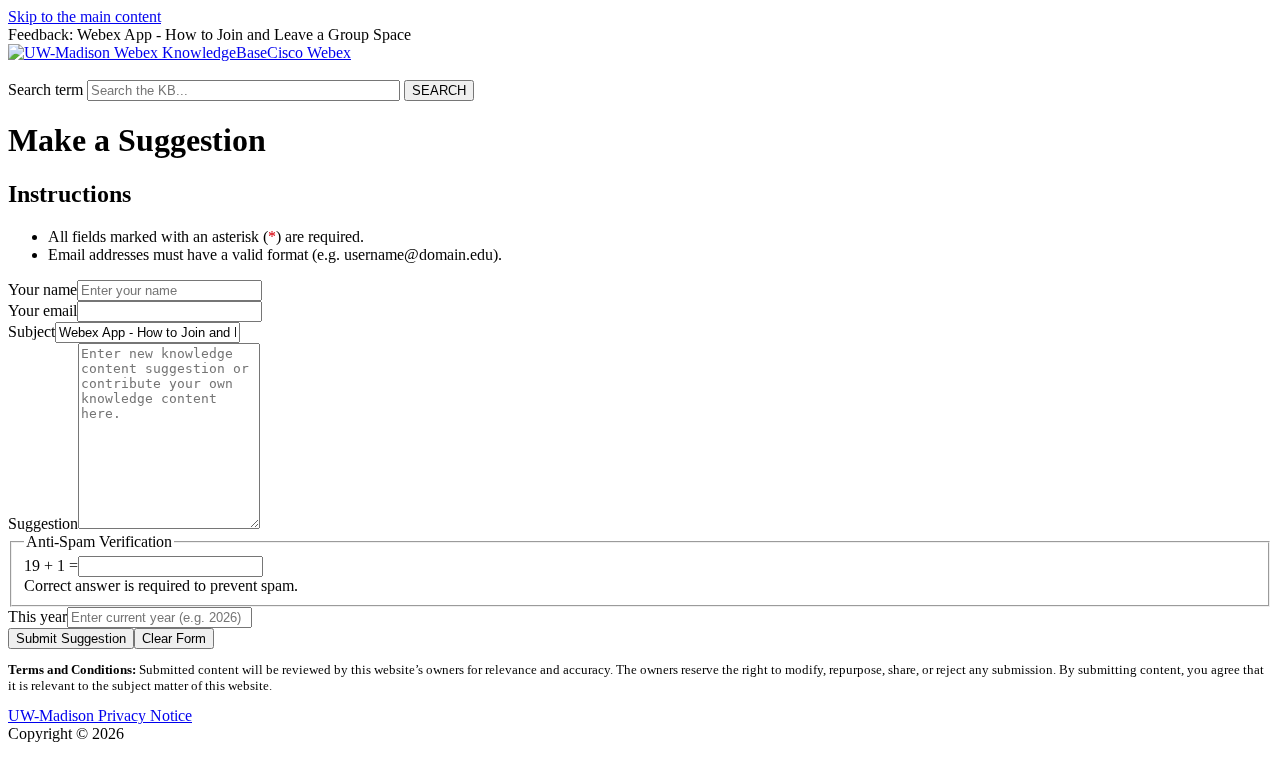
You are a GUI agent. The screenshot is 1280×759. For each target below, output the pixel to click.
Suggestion (43, 523)
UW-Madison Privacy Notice (100, 715)
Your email (42, 310)
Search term (45, 89)
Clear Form (174, 638)
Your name (42, 289)
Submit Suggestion (71, 638)
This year (37, 616)
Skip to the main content (84, 16)
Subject (31, 331)
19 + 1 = (51, 565)
